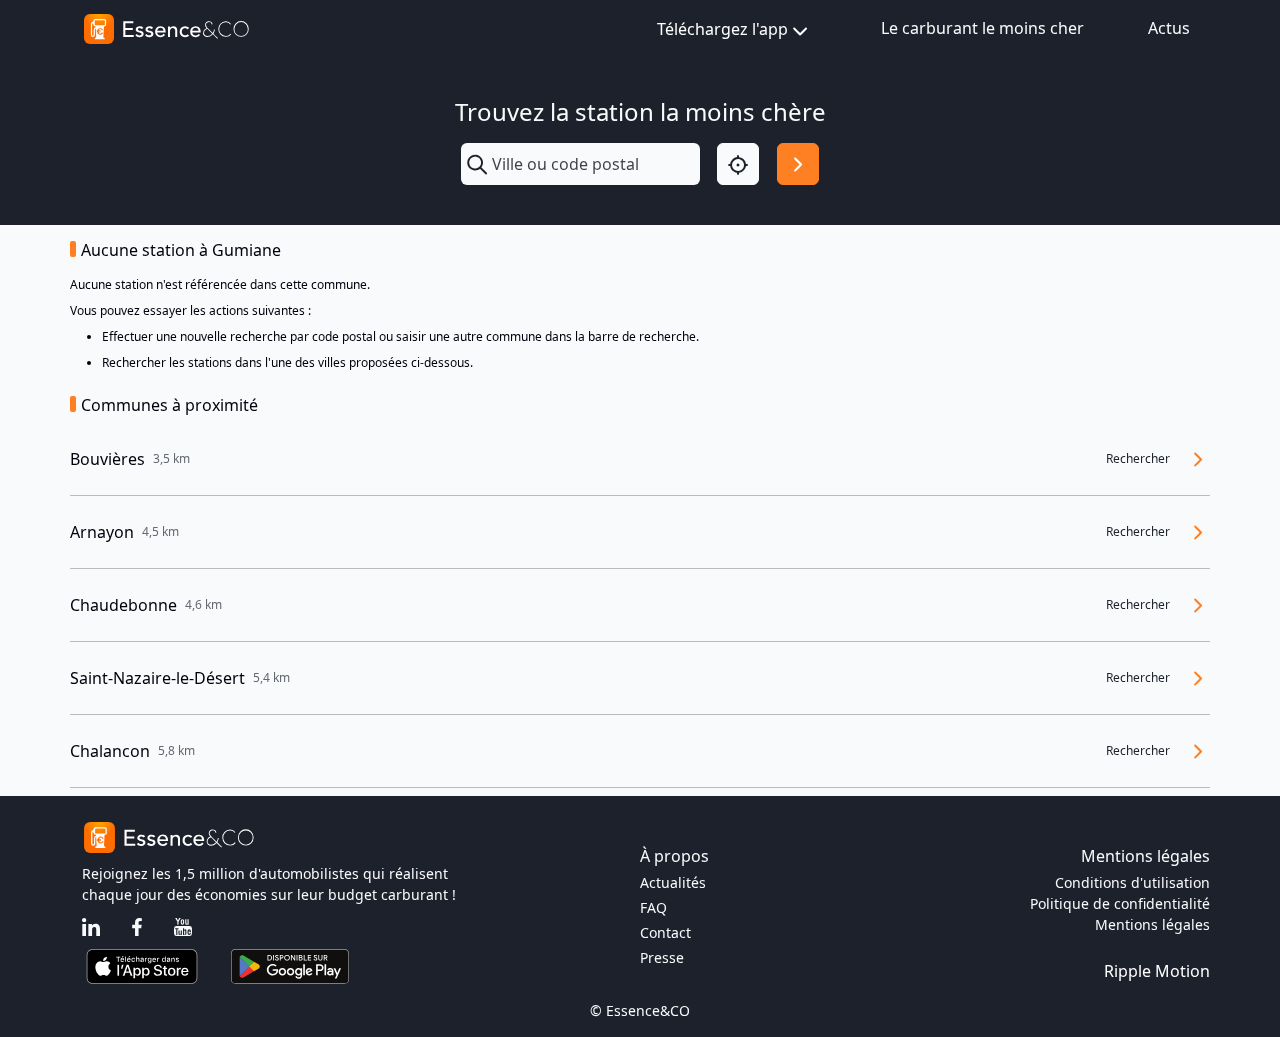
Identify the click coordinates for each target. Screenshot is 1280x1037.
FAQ (653, 907)
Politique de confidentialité (1120, 903)
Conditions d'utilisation (1132, 882)
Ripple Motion (1157, 971)
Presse (662, 957)
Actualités (673, 882)
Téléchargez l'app (722, 29)
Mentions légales (1152, 924)
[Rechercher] (798, 164)
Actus (1169, 28)
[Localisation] (738, 164)
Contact (665, 932)
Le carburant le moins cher (982, 28)
